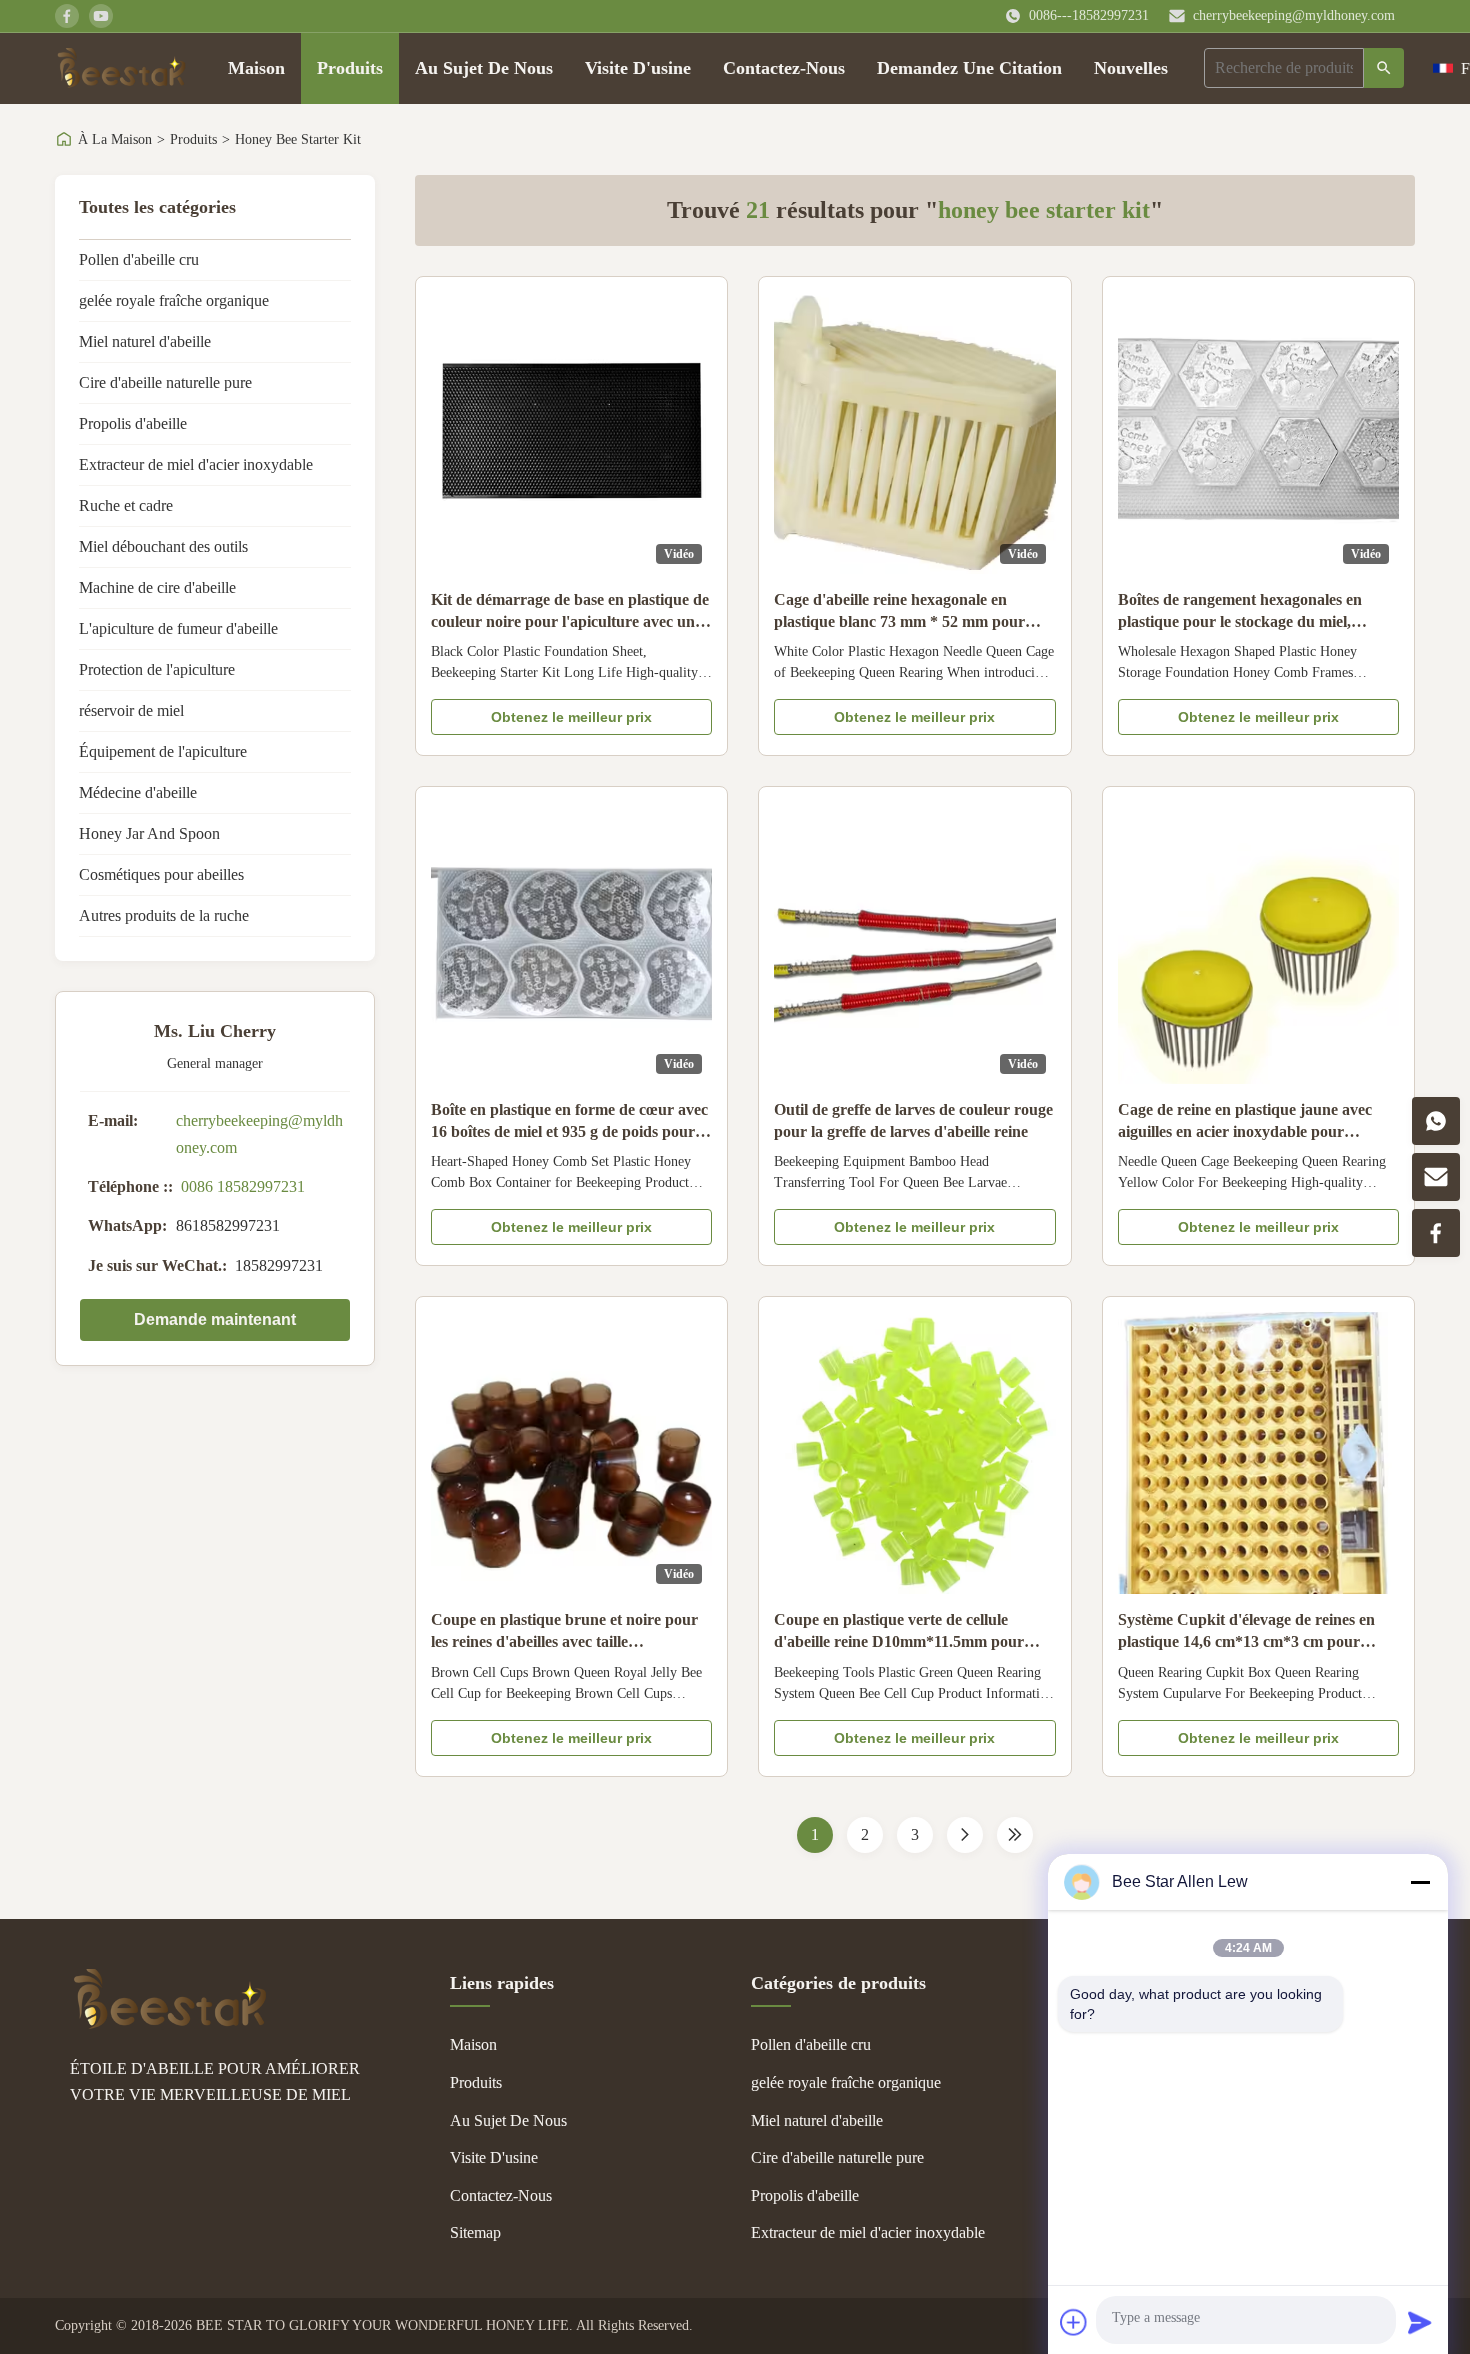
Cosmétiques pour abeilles (161, 874)
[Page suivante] (965, 1835)
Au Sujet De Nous (484, 68)
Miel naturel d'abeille (145, 341)
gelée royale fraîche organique (174, 300)
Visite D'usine (638, 68)
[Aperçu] (121, 68)
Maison (256, 68)
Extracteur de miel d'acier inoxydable (196, 464)
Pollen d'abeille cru (139, 259)
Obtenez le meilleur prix (571, 717)
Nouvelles (1131, 68)
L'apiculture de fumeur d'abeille (178, 628)
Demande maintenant (215, 1319)
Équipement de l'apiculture (163, 751)
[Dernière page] (1015, 1835)
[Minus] (1420, 1882)
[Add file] (1074, 2322)
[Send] (1420, 2322)
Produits (350, 68)
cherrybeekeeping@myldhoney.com (1294, 15)
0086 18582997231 (243, 1186)
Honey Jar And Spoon (149, 833)
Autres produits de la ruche (164, 915)
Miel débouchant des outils (163, 546)
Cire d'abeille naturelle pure (165, 382)
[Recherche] (1384, 68)
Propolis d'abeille (133, 423)
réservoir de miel (131, 710)
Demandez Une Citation (969, 68)
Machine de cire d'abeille (157, 587)
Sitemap (475, 2232)
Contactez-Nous (784, 68)
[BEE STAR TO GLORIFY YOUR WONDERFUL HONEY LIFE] (170, 2023)
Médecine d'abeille (138, 792)
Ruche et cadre (126, 505)
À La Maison (115, 139)
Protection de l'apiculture (157, 669)
